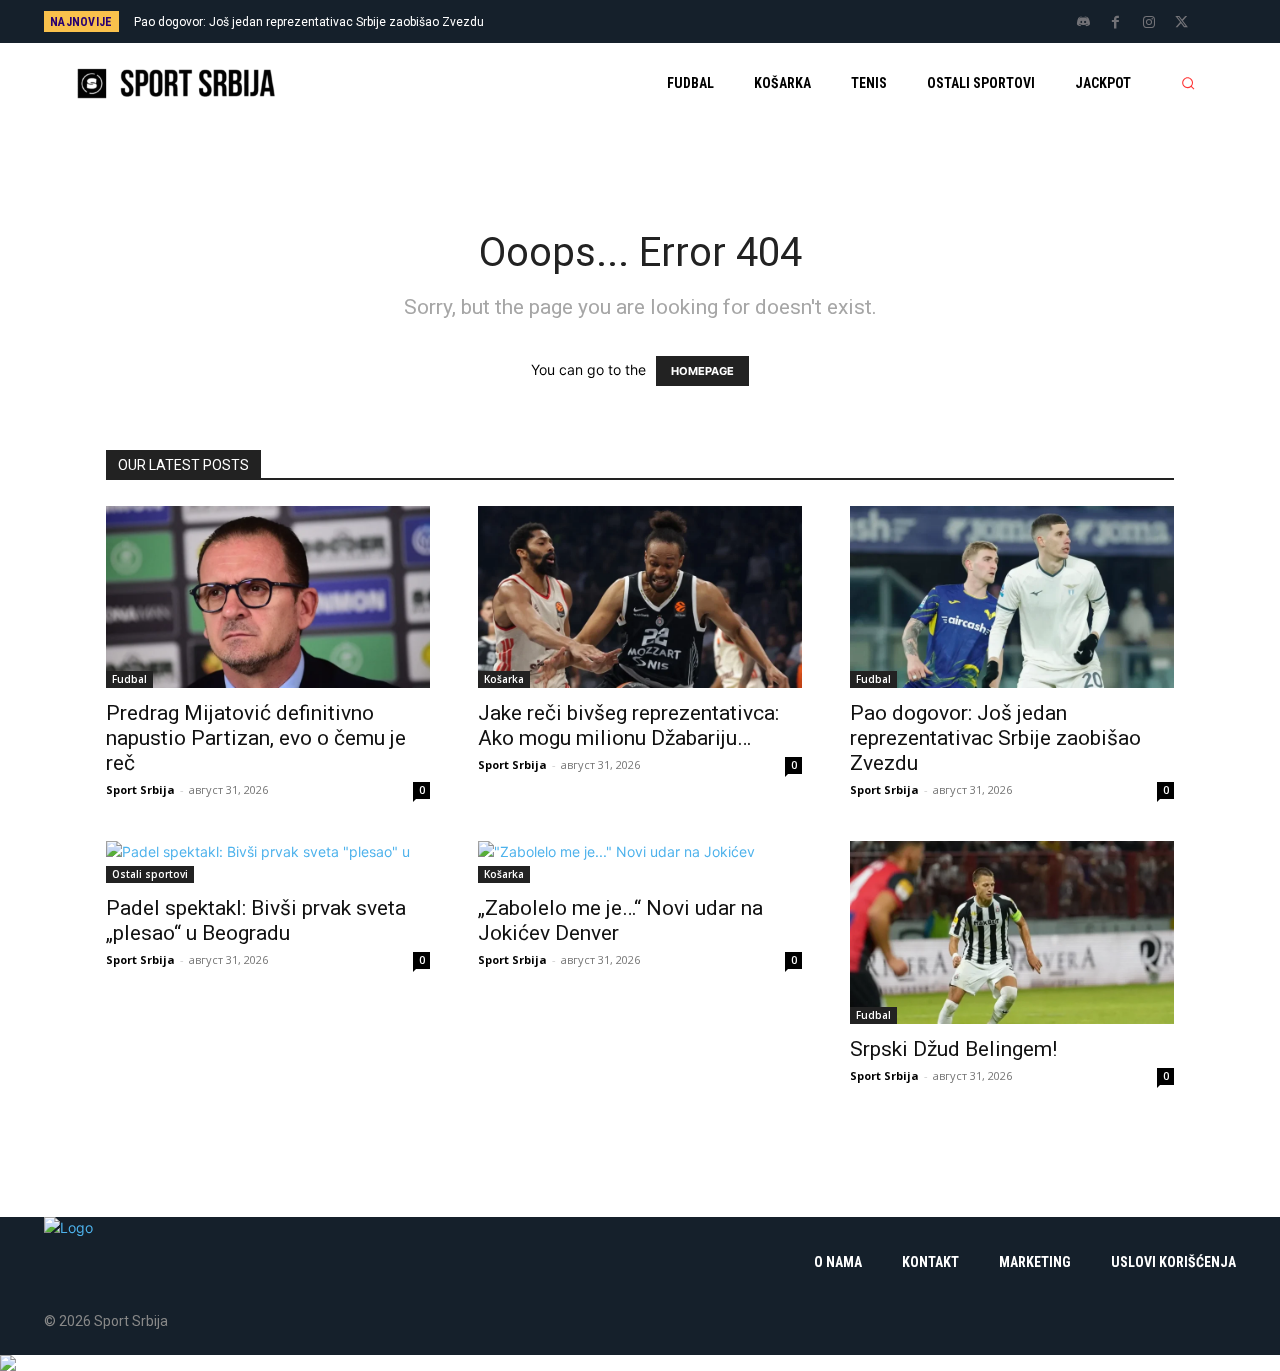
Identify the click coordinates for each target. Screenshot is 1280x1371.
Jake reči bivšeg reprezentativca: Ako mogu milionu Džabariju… (628, 725)
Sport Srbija (140, 789)
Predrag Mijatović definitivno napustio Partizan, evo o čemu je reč (256, 738)
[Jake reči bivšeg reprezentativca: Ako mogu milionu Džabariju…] (640, 597)
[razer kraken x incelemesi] (640, 1363)
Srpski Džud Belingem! (953, 1049)
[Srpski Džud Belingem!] (1012, 932)
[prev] (674, 21)
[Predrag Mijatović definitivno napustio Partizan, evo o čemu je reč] (268, 597)
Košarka (504, 679)
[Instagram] (1149, 23)
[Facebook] (1116, 23)
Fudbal (129, 679)
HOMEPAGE (702, 371)
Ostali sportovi (150, 874)
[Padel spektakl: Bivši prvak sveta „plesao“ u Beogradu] (268, 862)
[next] (706, 21)
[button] (1188, 83)
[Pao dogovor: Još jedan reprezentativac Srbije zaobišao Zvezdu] (1012, 597)
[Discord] (1083, 23)
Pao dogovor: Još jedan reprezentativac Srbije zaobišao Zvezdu (309, 22)
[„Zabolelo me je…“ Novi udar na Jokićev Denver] (640, 862)
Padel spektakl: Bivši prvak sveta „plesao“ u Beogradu (256, 920)
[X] (1182, 23)
